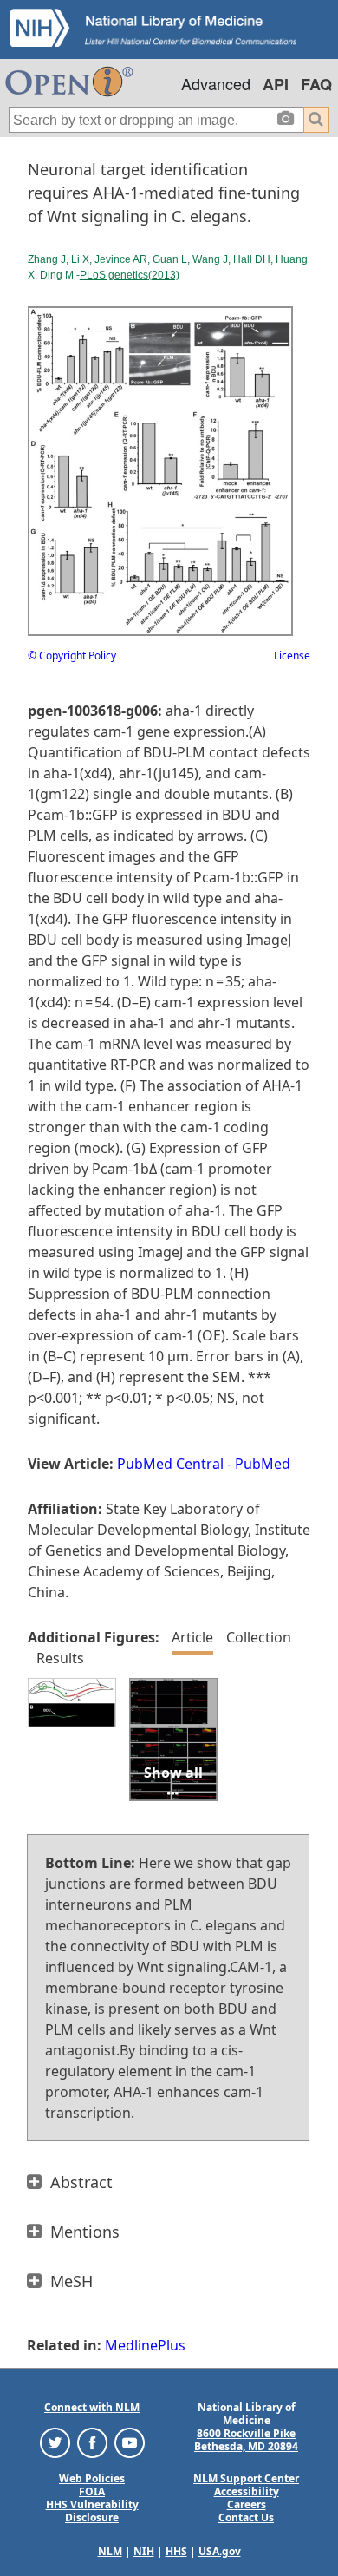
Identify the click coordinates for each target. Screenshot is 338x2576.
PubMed (263, 1464)
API (276, 84)
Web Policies (92, 2478)
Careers (247, 2504)
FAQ (316, 84)
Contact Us (246, 2517)
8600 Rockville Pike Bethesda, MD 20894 (246, 2440)
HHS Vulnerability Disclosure (92, 2511)
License (292, 655)
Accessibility (247, 2491)
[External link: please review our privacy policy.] (55, 2442)
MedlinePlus (145, 2345)
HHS (176, 2551)
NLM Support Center (246, 2478)
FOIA (92, 2491)
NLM (110, 2551)
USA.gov (220, 2551)
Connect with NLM (92, 2407)
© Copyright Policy (72, 655)
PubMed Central (170, 1464)
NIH (144, 2551)
